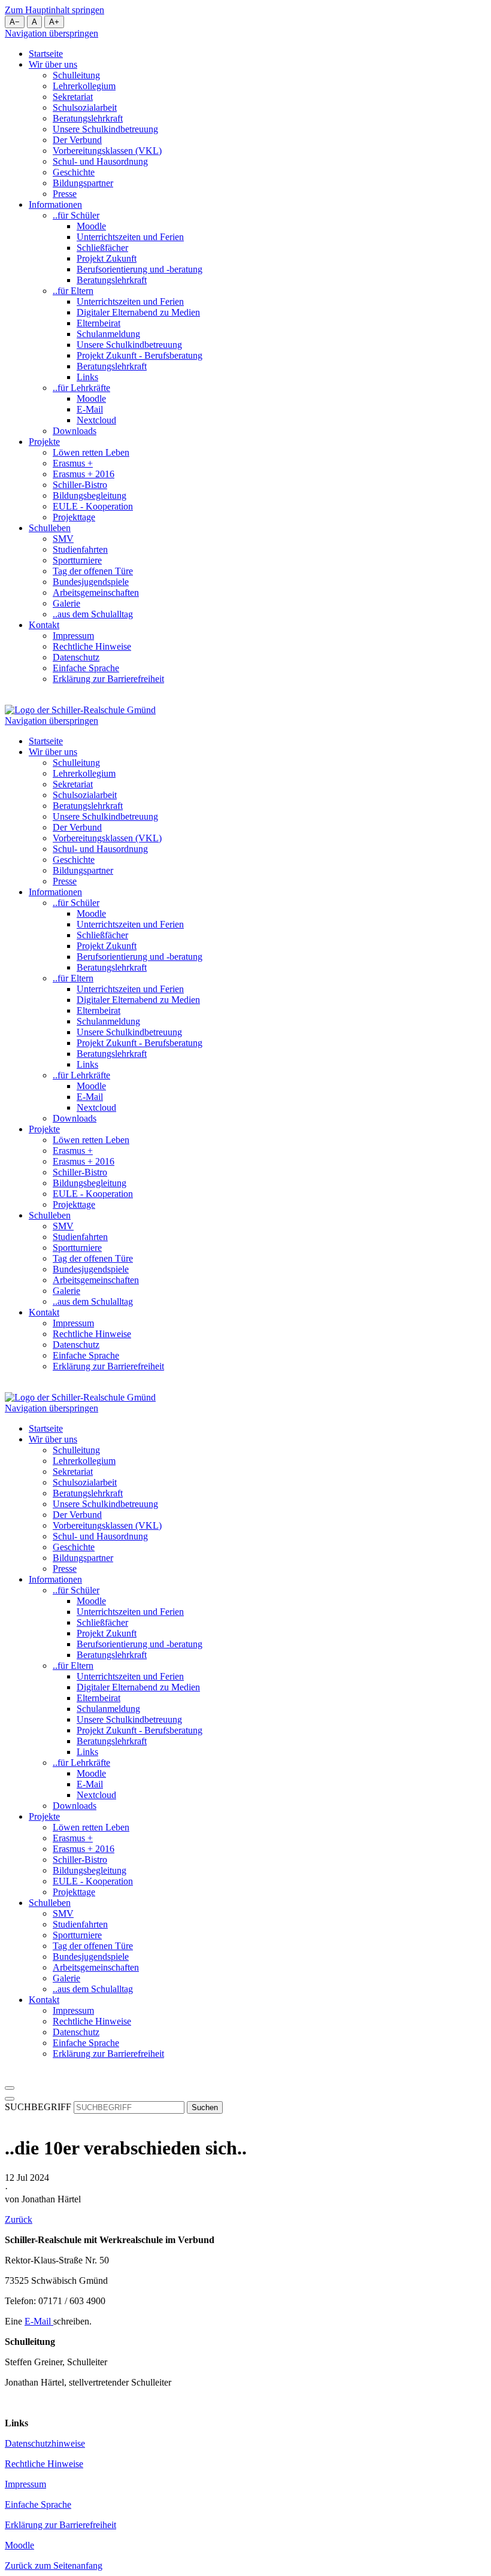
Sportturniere (77, 560)
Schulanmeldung (108, 334)
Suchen (205, 2107)
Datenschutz (76, 657)
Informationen (55, 204)
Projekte (44, 442)
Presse (65, 194)
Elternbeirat (98, 323)
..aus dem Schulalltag (93, 614)
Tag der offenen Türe (93, 571)
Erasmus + (73, 463)
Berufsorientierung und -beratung (140, 269)
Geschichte (74, 172)
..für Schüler (76, 215)
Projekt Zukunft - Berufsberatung (140, 355)
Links (87, 377)
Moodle (91, 226)
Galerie (66, 603)
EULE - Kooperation (93, 506)
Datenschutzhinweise (45, 2443)
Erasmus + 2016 (84, 474)
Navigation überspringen (51, 33)
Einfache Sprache (86, 668)
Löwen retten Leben (91, 452)
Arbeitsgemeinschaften (96, 593)
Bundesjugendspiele (91, 582)
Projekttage (74, 517)
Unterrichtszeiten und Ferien (130, 237)
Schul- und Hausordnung (100, 161)
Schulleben (50, 528)
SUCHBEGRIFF (38, 2107)
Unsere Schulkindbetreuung (105, 129)
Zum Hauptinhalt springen (54, 10)
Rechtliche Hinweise (92, 646)
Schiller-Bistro (80, 485)
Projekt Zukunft (107, 258)
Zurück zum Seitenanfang (54, 2566)
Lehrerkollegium (84, 86)
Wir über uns (53, 64)
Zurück (19, 2219)
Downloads (75, 431)
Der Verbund (77, 140)
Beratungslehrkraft (88, 118)
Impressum (73, 636)
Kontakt (44, 625)
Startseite (46, 54)
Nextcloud (96, 420)
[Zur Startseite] (80, 710)
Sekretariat (73, 97)
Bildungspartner (83, 183)
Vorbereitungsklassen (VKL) (107, 151)
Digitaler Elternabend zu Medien (138, 312)
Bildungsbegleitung (90, 495)
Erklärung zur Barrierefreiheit (108, 679)
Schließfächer (102, 248)
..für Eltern (73, 291)
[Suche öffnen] (10, 2099)
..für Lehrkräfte (81, 388)
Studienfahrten (80, 549)
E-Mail (90, 409)
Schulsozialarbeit (85, 107)
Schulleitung (76, 75)
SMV (63, 539)
